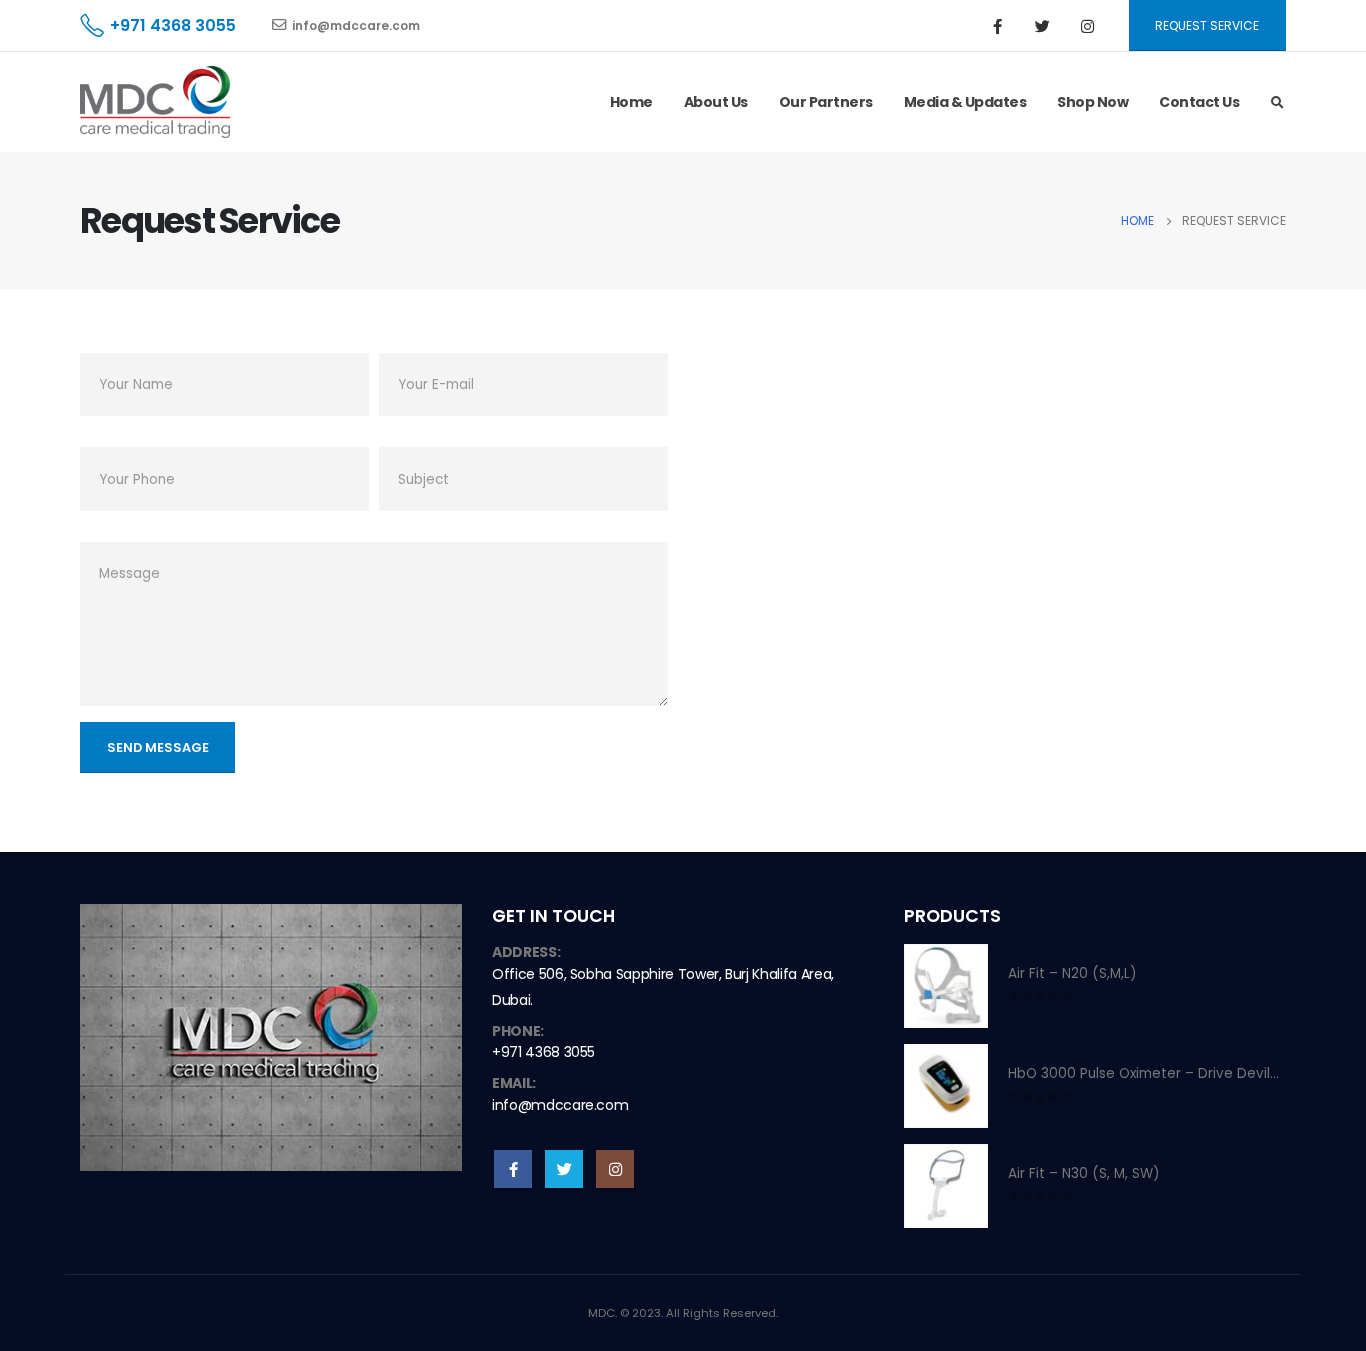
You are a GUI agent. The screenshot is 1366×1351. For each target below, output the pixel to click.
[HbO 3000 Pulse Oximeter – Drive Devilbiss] (946, 1086)
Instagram (615, 1169)
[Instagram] (1088, 26)
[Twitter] (1043, 26)
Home (631, 102)
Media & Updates (965, 102)
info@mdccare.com (356, 25)
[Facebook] (998, 26)
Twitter (564, 1169)
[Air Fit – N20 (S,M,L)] (946, 986)
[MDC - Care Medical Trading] (155, 102)
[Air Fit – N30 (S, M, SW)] (946, 1186)
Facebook (513, 1169)
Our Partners (826, 102)
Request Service (1207, 25)
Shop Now (1092, 102)
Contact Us (1199, 102)
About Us (716, 102)
